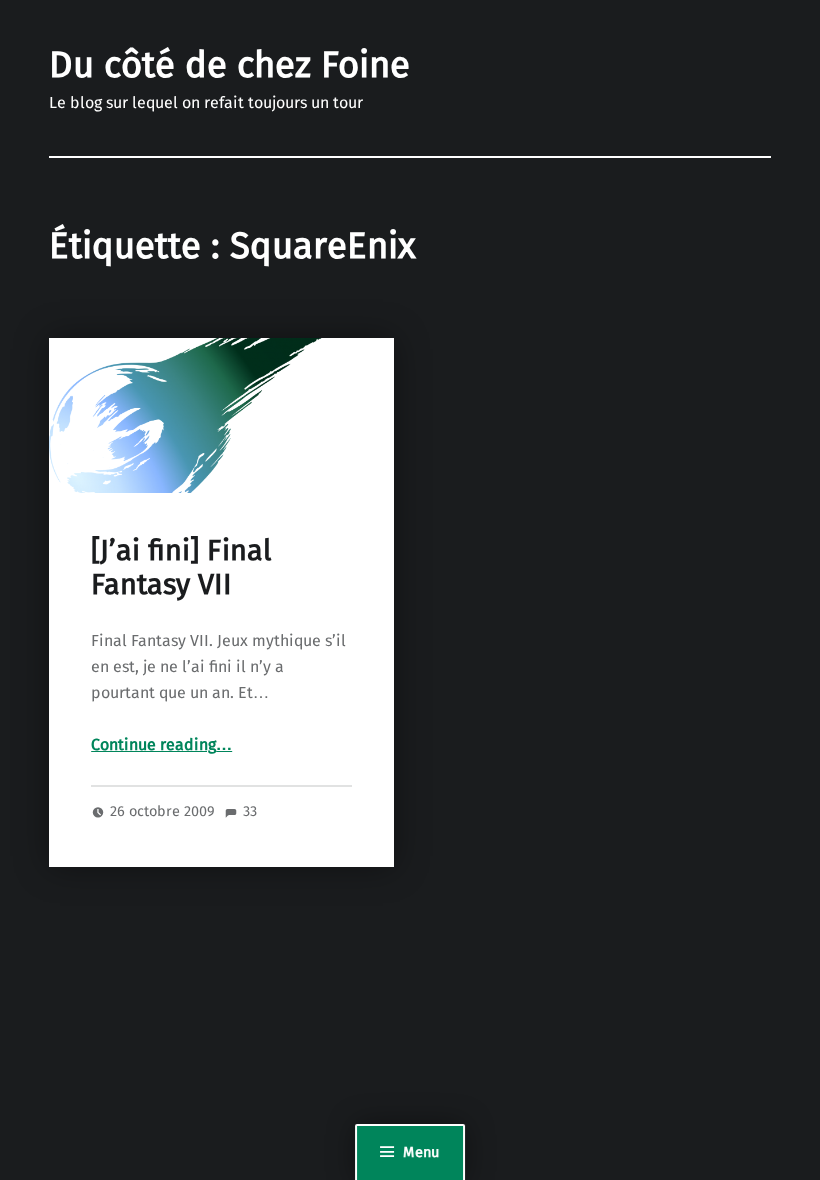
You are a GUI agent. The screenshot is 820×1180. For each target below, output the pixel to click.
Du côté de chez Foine (229, 66)
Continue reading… (161, 745)
